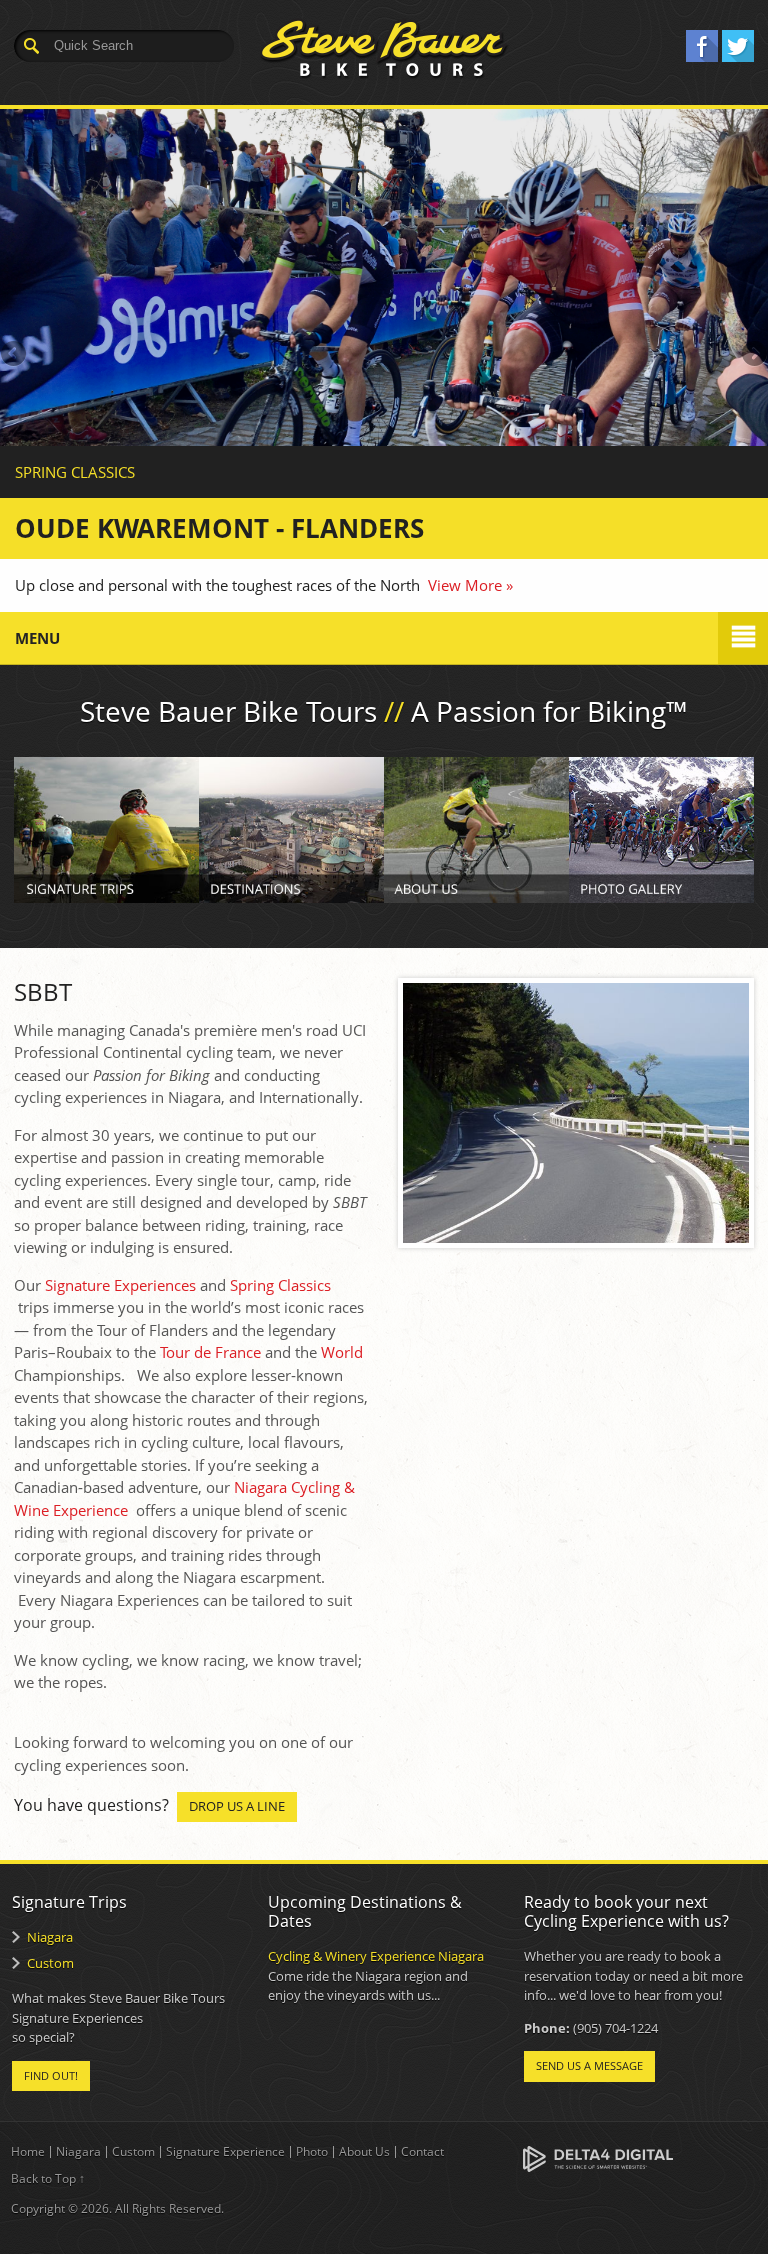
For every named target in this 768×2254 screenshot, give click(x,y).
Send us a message (589, 2065)
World (342, 1352)
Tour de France (210, 1352)
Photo (312, 2151)
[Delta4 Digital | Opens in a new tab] (598, 2157)
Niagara (50, 1937)
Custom (50, 1963)
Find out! (51, 2075)
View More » (470, 585)
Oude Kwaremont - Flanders (219, 528)
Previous (15, 355)
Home (28, 2151)
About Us (364, 2151)
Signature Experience (225, 2151)
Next (753, 355)
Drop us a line (237, 1806)
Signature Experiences (120, 1285)
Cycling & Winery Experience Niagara (376, 1956)
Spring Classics (280, 1285)
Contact (422, 2151)
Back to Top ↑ (48, 2178)
